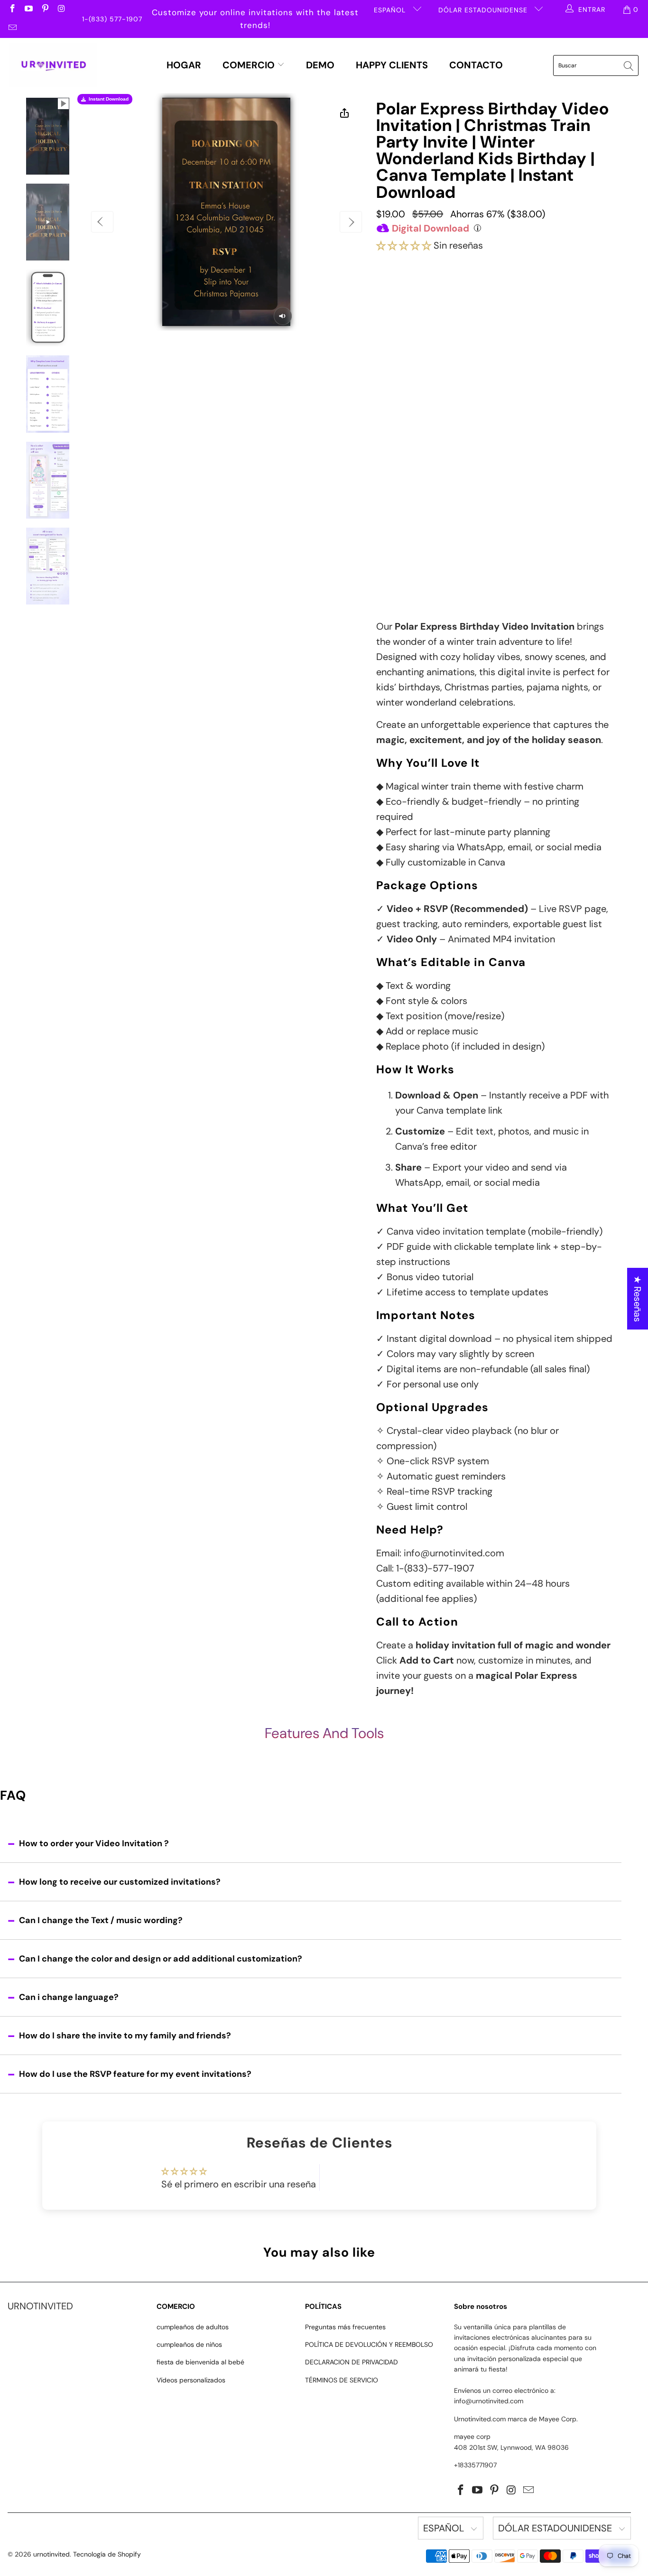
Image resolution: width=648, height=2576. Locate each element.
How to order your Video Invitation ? (94, 1843)
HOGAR (184, 65)
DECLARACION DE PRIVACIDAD (352, 2362)
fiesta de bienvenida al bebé (200, 2362)
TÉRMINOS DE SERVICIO (342, 2380)
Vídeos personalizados (191, 2380)
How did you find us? (417, 526)
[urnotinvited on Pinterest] (45, 9)
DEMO (320, 65)
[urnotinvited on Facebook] (12, 9)
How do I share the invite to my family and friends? (125, 2036)
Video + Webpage (517, 298)
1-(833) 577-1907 (112, 19)
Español (391, 10)
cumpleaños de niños (189, 2344)
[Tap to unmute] (283, 316)
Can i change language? (69, 1997)
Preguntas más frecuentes (345, 2327)
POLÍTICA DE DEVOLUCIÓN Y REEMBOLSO (369, 2344)
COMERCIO (250, 65)
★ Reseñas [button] (638, 1299)
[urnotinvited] (53, 65)
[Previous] (102, 222)
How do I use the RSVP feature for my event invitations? (135, 2074)
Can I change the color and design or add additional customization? (161, 1959)
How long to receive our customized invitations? (120, 1882)
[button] (404, 245)
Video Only (425, 302)
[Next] (351, 222)
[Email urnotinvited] (12, 28)
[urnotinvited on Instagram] (61, 9)
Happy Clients (392, 65)
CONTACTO (476, 65)
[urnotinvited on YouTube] (28, 9)
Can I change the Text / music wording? (101, 1920)
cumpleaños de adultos (193, 2327)
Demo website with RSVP (469, 506)
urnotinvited (51, 2554)
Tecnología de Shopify (107, 2554)
